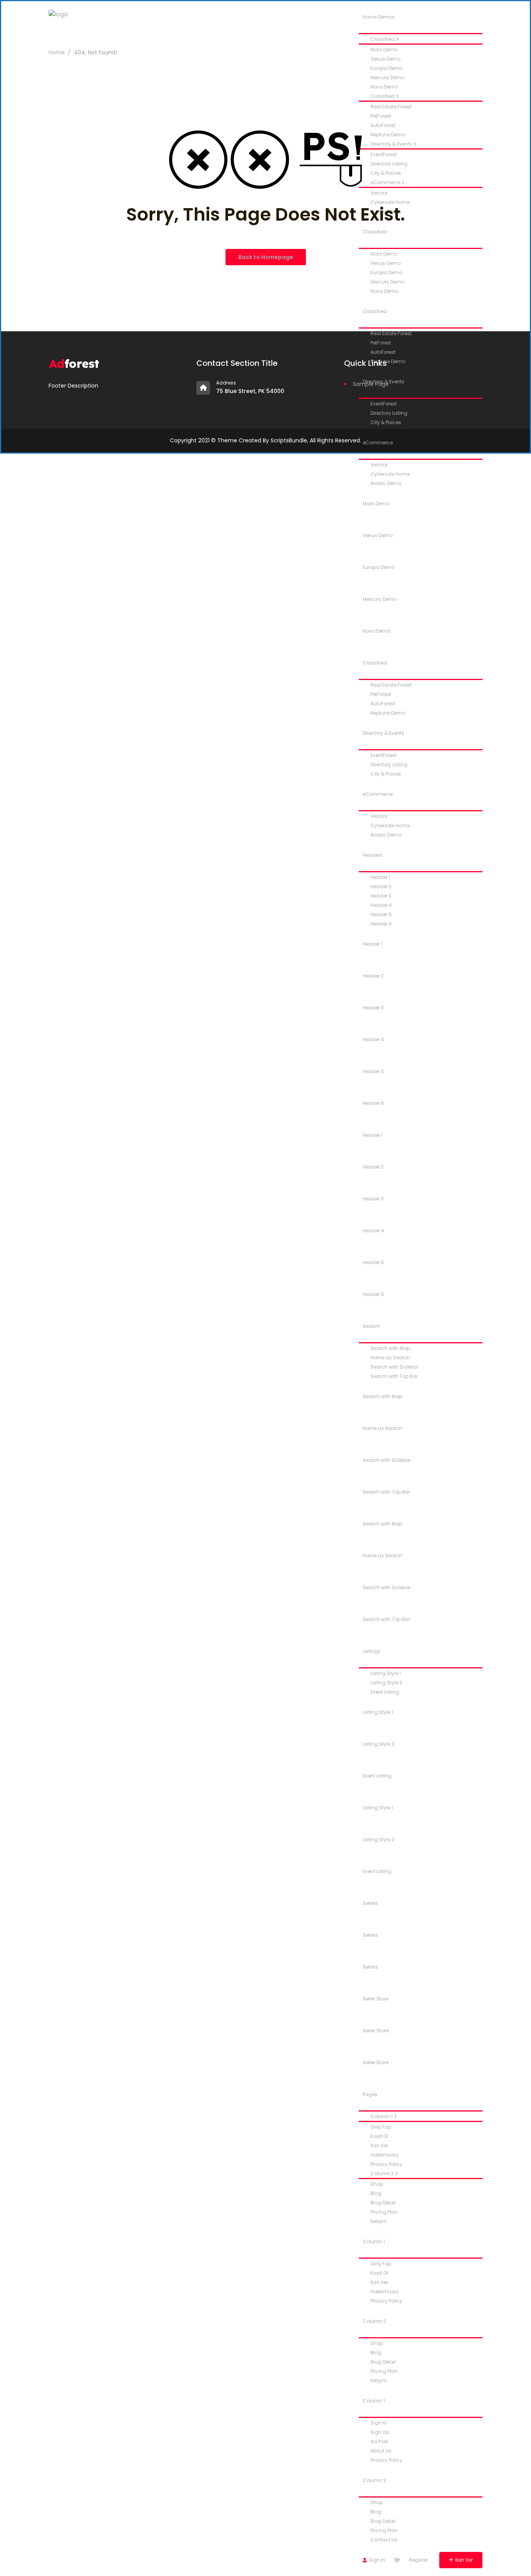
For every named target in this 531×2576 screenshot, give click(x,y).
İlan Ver (379, 2146)
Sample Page (371, 384)
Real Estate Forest (391, 107)
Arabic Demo (386, 483)
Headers (373, 855)
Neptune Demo (388, 713)
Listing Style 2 (386, 1683)
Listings (372, 1651)
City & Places (386, 422)
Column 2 (383, 2173)
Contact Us (384, 2540)
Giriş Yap (381, 2127)
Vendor (379, 465)
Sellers (370, 1903)
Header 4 (381, 905)
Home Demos (379, 17)
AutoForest (383, 125)
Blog (376, 2193)
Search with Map (390, 1348)
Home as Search (390, 1358)
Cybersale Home (390, 474)
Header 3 (381, 896)
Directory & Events (383, 733)
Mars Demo (376, 504)
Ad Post (379, 2441)
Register (418, 2560)
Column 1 (382, 2116)
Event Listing (385, 1692)
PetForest (381, 116)
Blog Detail (383, 2203)
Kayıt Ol (379, 2136)
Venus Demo (385, 59)
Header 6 (381, 924)
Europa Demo (386, 68)
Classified (383, 39)
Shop (377, 2184)
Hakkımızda (384, 2155)
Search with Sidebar (394, 1367)
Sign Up (380, 2432)
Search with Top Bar (394, 1376)
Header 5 (381, 914)
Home (57, 52)
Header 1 (380, 877)
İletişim (379, 2221)
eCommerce (378, 443)
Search (371, 1326)
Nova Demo (384, 87)
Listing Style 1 (386, 1673)
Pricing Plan (384, 2212)
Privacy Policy (386, 2164)
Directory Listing (389, 413)
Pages (370, 2094)
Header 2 (381, 886)
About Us (381, 2451)
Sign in (377, 2560)
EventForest (384, 755)
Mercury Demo (387, 77)
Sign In (379, 2423)
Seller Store (376, 1999)
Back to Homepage (266, 257)
